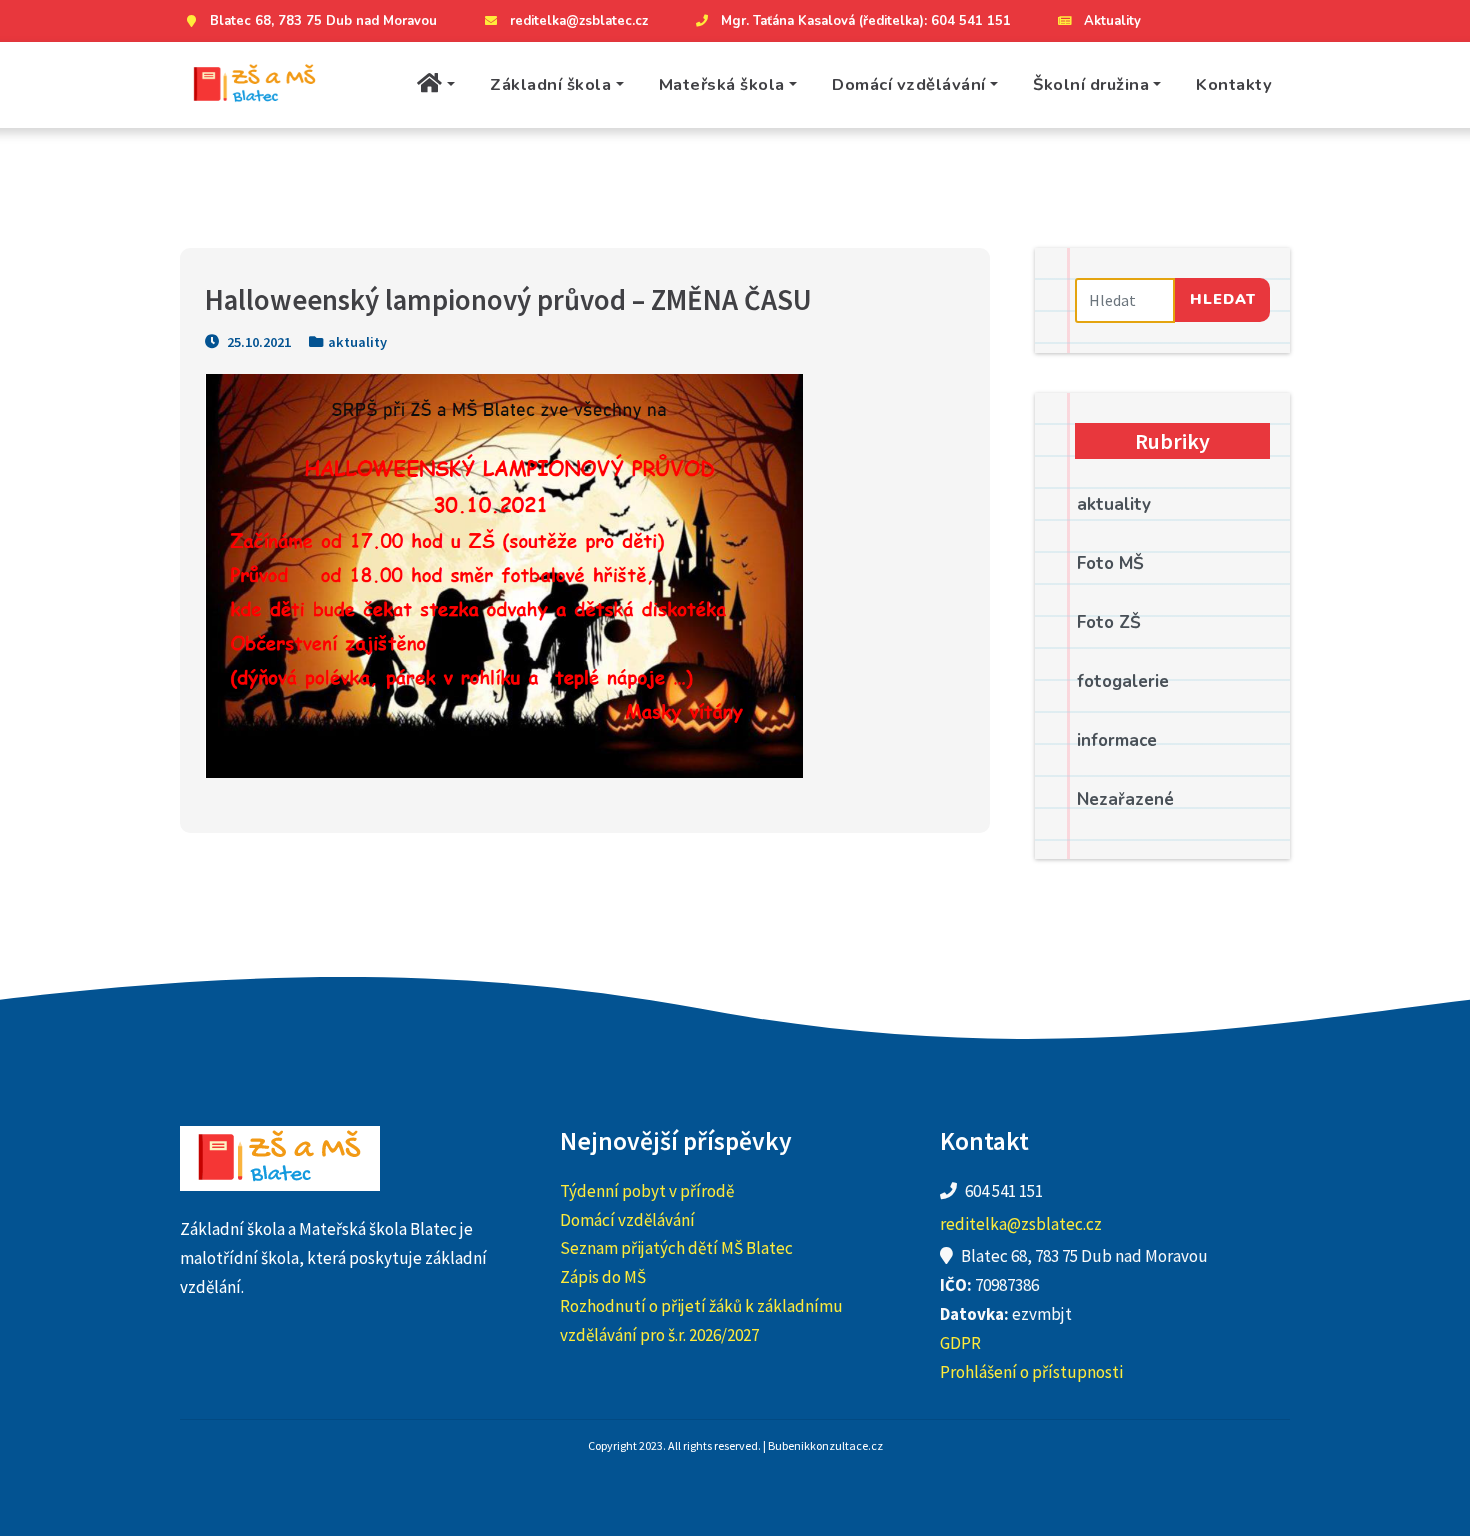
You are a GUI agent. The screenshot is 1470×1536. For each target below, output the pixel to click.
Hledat (1223, 299)
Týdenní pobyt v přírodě (647, 1191)
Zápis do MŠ (603, 1277)
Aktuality (1112, 21)
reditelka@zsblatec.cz (579, 21)
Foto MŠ (1110, 563)
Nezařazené (1125, 799)
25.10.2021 (257, 342)
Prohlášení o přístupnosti (1031, 1372)
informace (1117, 740)
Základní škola (550, 84)
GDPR (960, 1343)
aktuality (357, 342)
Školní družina (1091, 84)
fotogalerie (1123, 681)
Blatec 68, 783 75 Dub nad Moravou (323, 21)
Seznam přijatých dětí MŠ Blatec (676, 1248)
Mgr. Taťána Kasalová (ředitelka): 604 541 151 (866, 21)
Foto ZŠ (1109, 622)
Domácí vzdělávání (909, 84)
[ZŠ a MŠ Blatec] (255, 85)
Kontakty (1234, 84)
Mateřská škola (722, 84)
